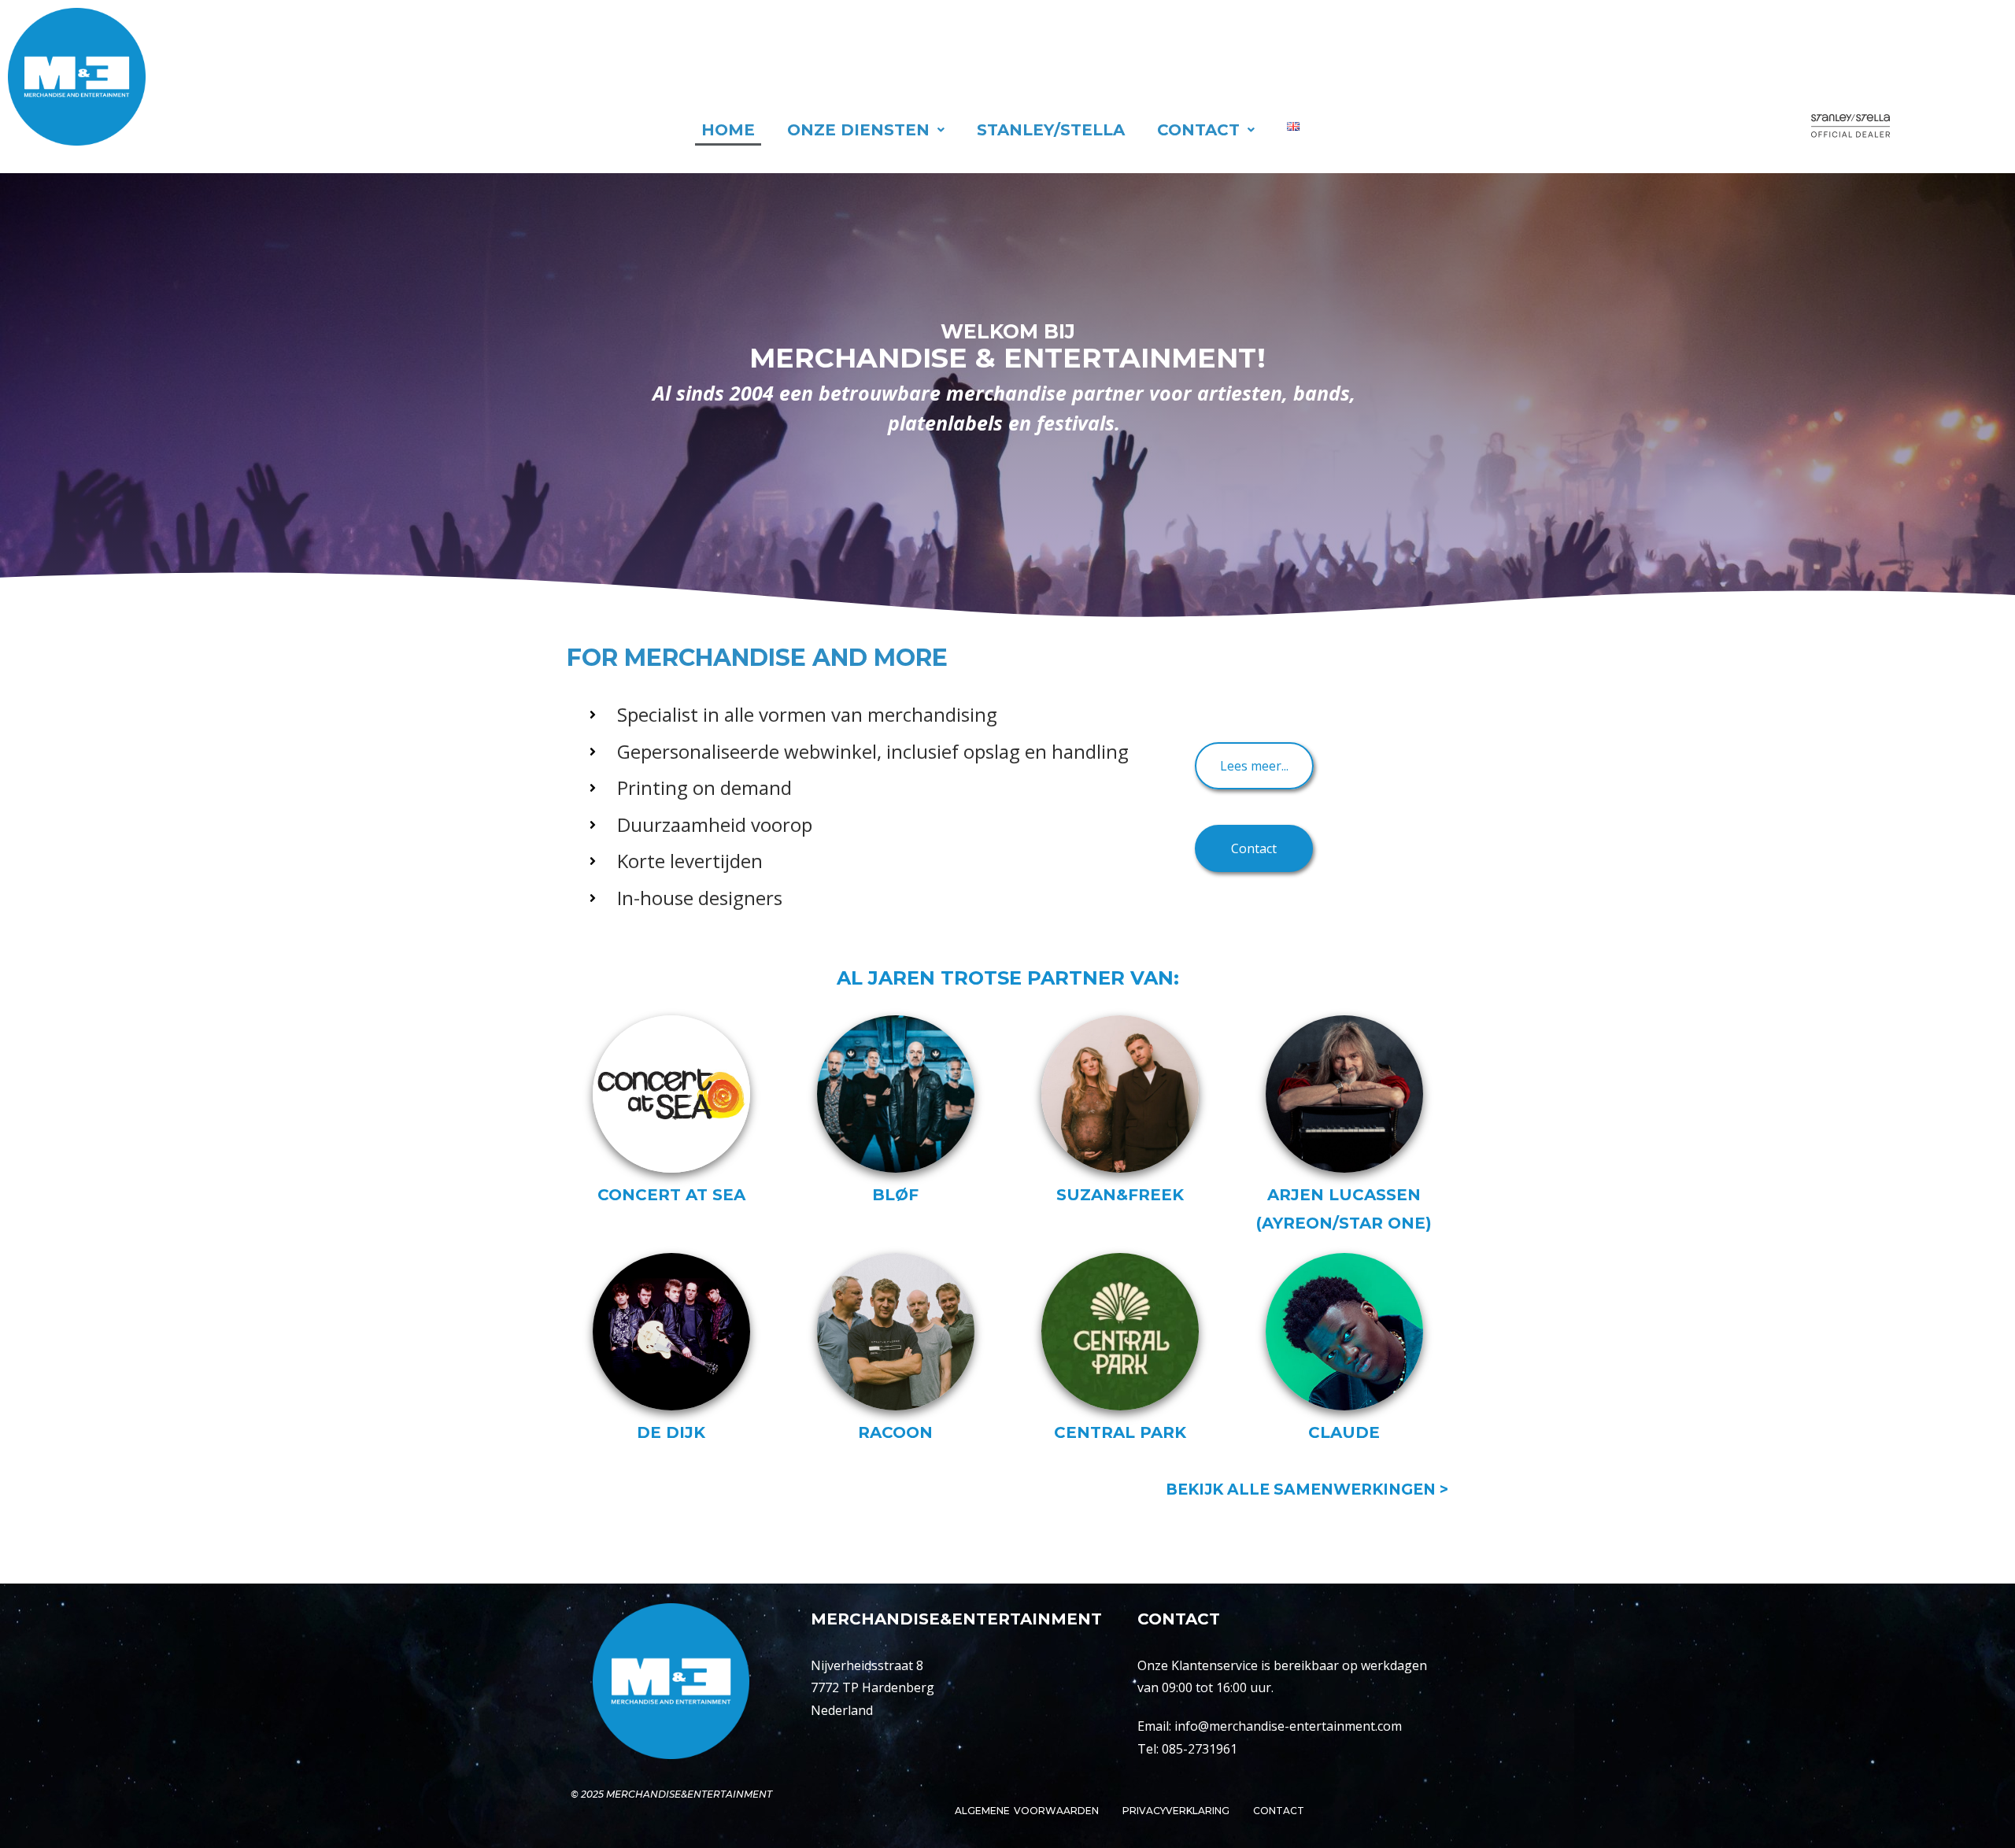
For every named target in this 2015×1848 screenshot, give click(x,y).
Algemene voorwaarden (1026, 1811)
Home (728, 130)
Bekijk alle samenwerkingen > (1307, 1489)
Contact (1198, 130)
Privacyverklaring (1176, 1811)
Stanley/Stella (1051, 130)
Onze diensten (858, 130)
